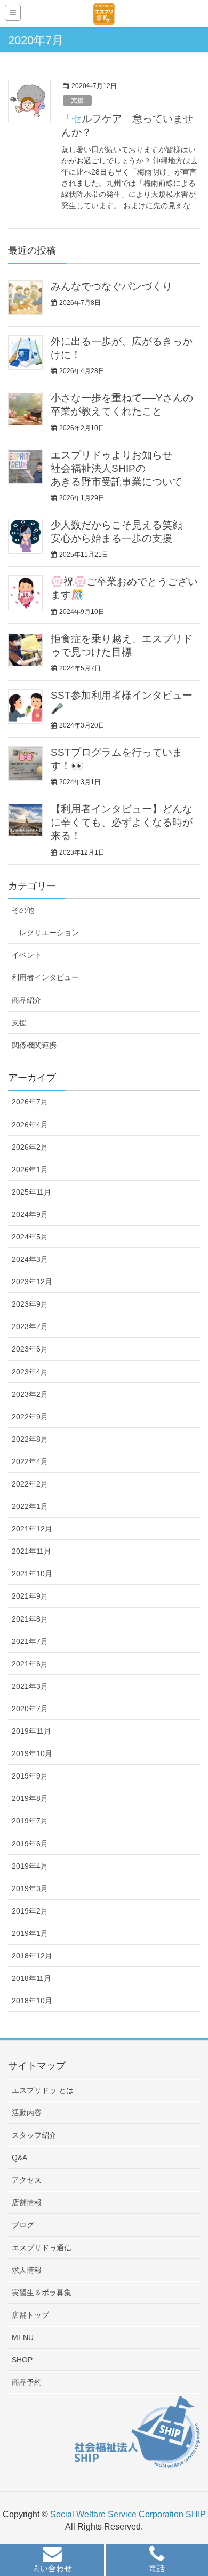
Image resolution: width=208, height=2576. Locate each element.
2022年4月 (30, 1461)
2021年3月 (30, 1686)
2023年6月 (30, 1349)
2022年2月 (30, 1484)
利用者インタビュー (45, 977)
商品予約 (27, 2382)
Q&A (19, 2158)
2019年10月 (32, 1753)
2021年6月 (30, 1664)
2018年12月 (32, 1956)
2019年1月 (30, 1933)
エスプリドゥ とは (43, 2090)
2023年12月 (32, 1282)
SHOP (22, 2360)
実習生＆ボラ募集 (42, 2293)
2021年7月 (30, 1641)
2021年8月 (30, 1619)
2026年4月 (30, 1125)
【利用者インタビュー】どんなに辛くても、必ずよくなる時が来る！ (122, 822)
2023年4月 (30, 1372)
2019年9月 (30, 1776)
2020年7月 (30, 1709)
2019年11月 (31, 1731)
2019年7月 (30, 1821)
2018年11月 (31, 1978)
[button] (52, 2561)
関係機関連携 (34, 1045)
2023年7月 (30, 1326)
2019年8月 (30, 1798)
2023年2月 (30, 1394)
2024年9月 (30, 1214)
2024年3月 (30, 1259)
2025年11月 (31, 1192)
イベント (27, 955)
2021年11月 (31, 1551)
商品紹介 (27, 1000)
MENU (23, 2337)
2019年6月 (30, 1844)
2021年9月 (30, 1596)
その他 (23, 910)
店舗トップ (30, 2315)
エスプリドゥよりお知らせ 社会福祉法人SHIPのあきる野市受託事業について (117, 468)
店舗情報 (27, 2202)
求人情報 (27, 2270)
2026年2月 (30, 1147)
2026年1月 (30, 1170)
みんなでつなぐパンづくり (111, 286)
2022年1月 (30, 1506)
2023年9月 (30, 1304)
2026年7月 (30, 1102)
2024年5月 (30, 1237)
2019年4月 (30, 1866)
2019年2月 (30, 1911)
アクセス (27, 2180)
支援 (77, 100)
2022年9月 (30, 1417)
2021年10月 (32, 1574)
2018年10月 (32, 2001)
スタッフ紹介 (34, 2135)
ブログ (23, 2225)
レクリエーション (49, 933)
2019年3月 (30, 1888)
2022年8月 (30, 1439)
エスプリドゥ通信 (42, 2248)
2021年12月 (32, 1529)
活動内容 (27, 2113)
